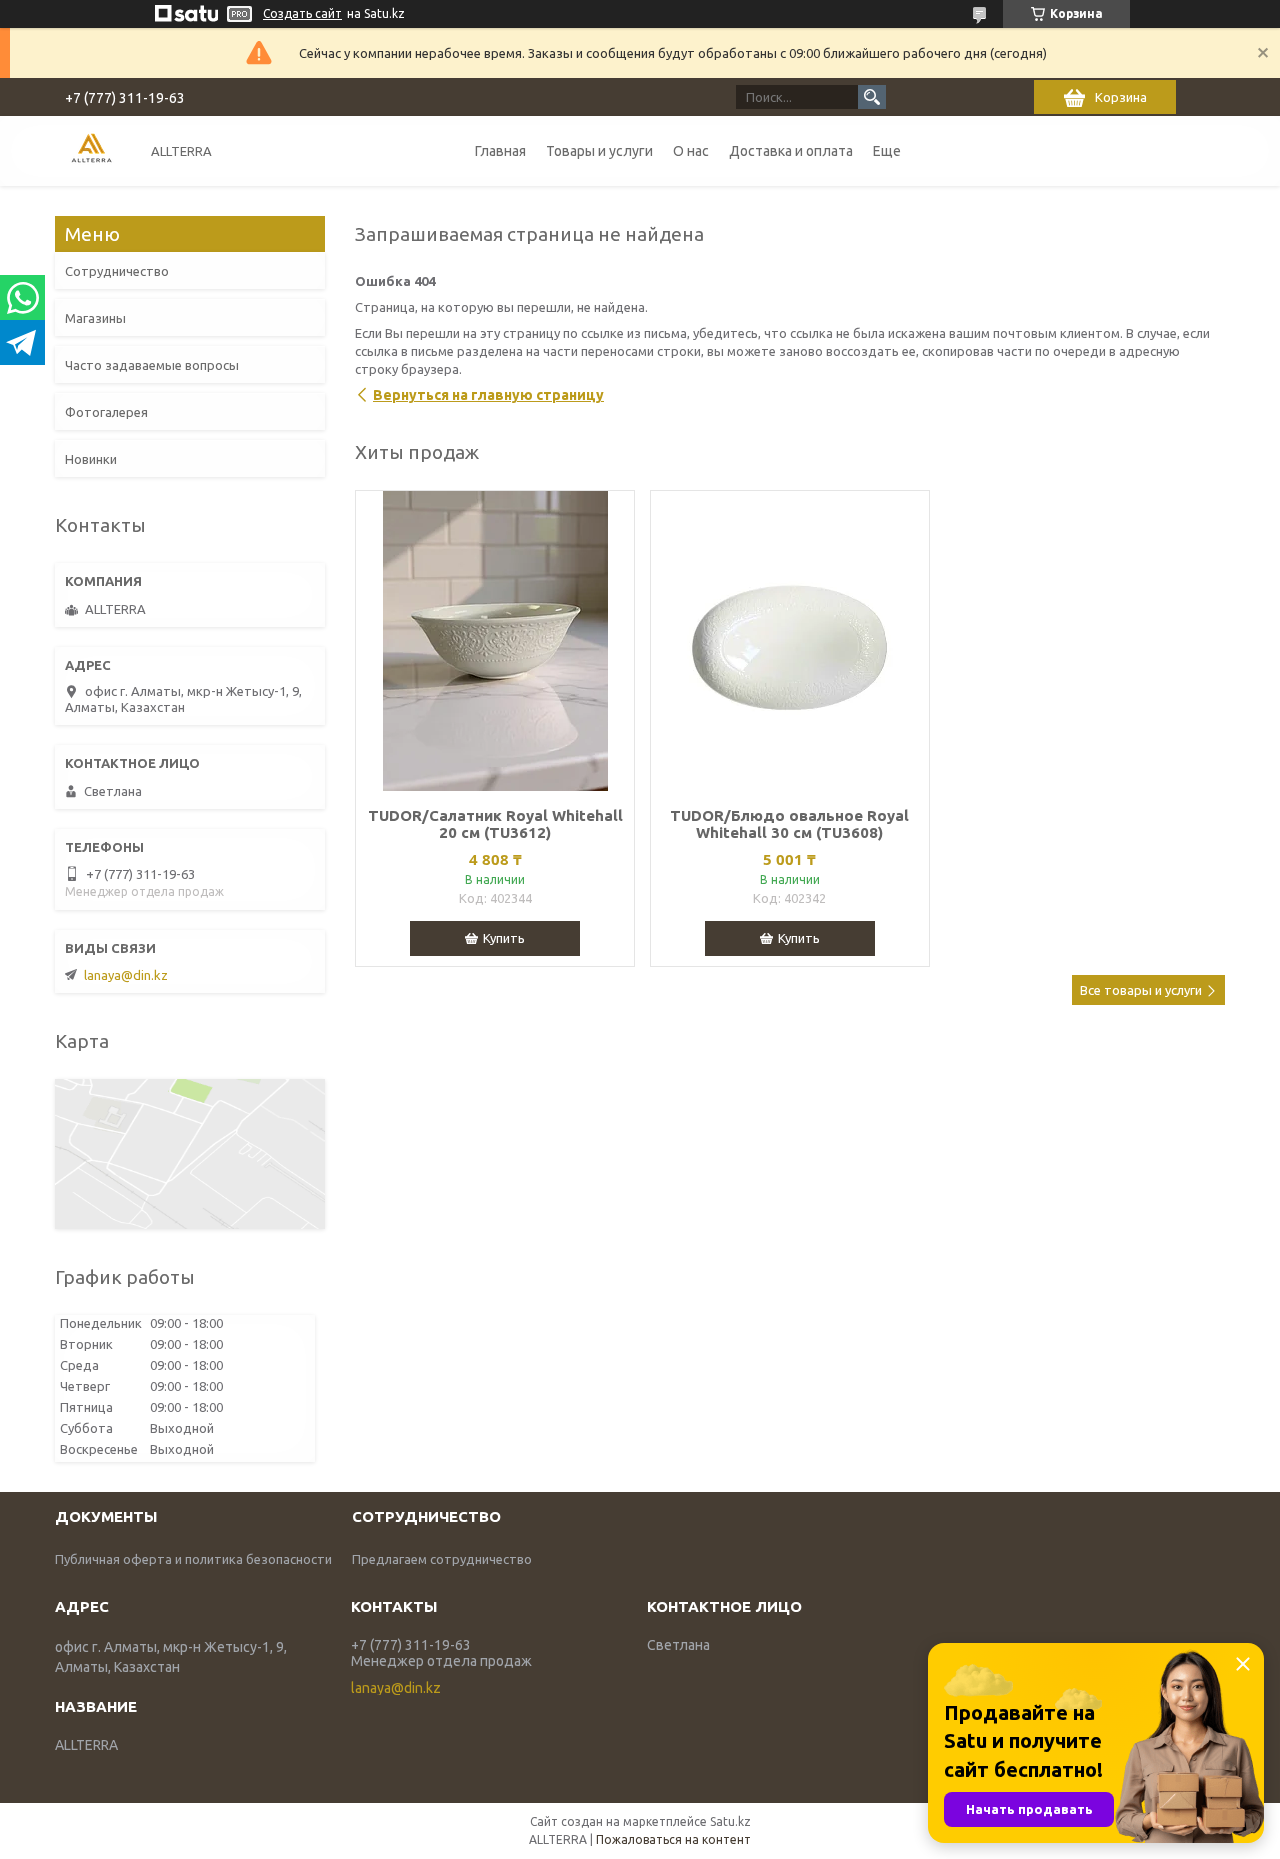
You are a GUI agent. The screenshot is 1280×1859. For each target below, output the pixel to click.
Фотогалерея (106, 412)
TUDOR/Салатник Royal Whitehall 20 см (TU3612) (495, 824)
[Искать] (872, 97)
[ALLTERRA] (91, 150)
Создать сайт (302, 13)
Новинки (91, 459)
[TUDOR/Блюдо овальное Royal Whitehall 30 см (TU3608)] (790, 641)
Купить (504, 938)
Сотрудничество (117, 271)
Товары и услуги (599, 151)
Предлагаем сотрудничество (442, 1559)
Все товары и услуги (1141, 990)
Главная (500, 151)
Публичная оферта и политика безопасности (193, 1559)
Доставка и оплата (791, 151)
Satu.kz (730, 1821)
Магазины (95, 318)
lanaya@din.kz (126, 975)
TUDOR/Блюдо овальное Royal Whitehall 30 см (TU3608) (789, 824)
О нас (691, 151)
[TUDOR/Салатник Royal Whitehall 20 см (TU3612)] (495, 641)
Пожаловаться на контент (673, 1839)
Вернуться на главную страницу (488, 395)
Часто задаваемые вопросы (152, 365)
